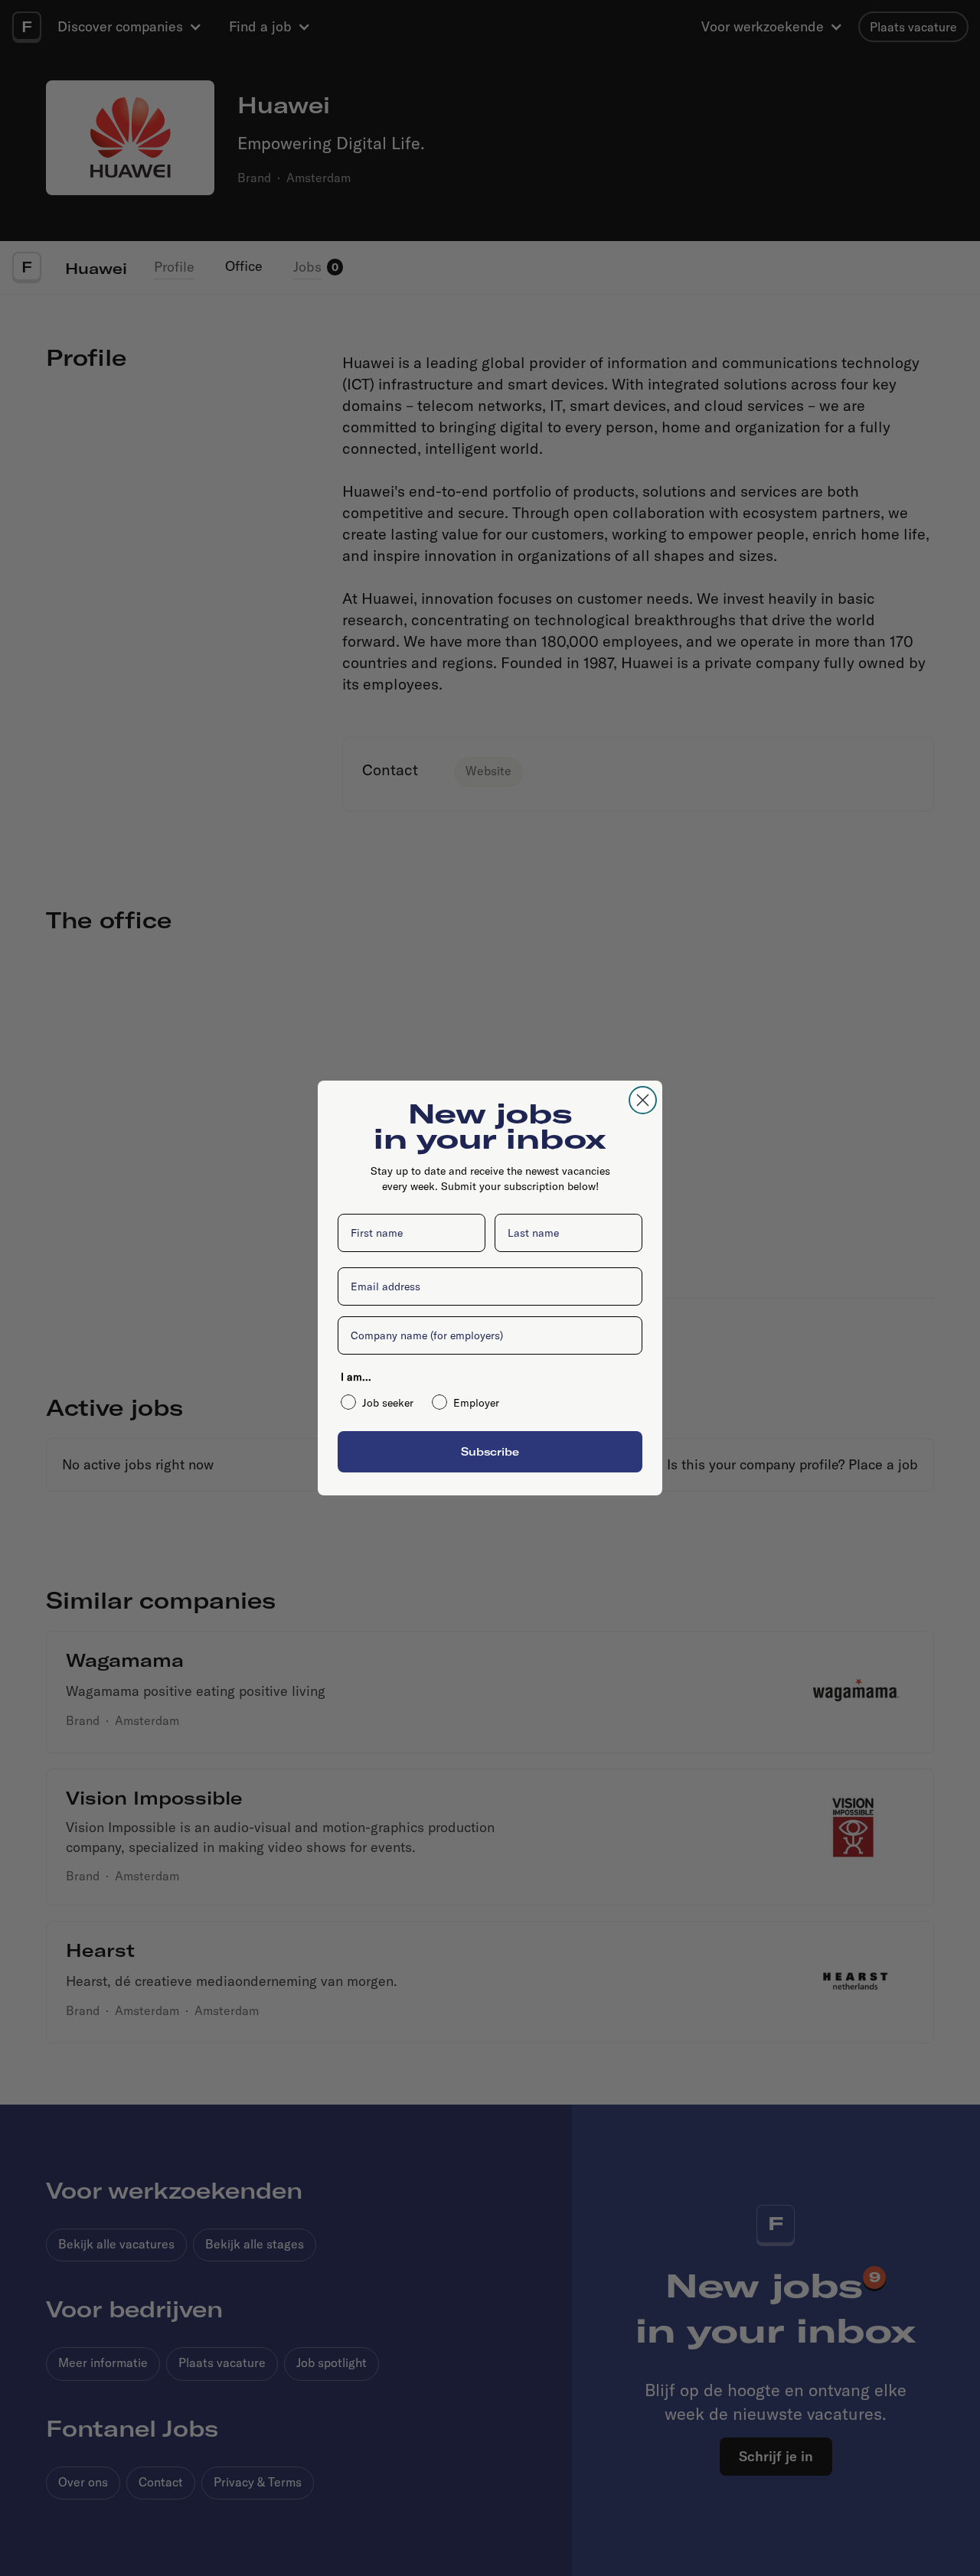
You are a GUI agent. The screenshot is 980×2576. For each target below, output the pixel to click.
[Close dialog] (643, 1100)
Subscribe (490, 1451)
